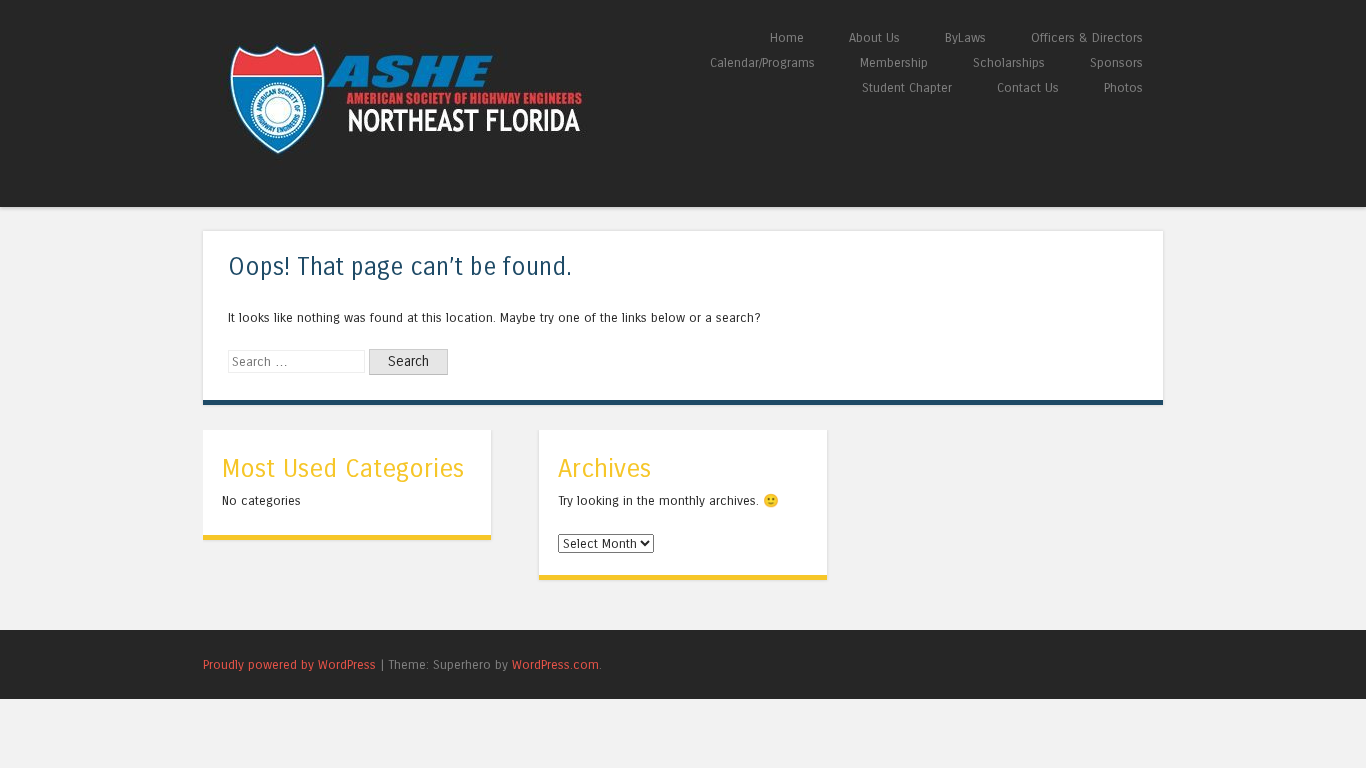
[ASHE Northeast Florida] (443, 169)
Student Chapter (907, 87)
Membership (894, 62)
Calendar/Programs (762, 62)
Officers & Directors (1087, 37)
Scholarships (1009, 62)
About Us (874, 37)
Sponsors (1116, 62)
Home (787, 37)
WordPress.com (555, 664)
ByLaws (965, 37)
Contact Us (1028, 87)
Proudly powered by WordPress (289, 664)
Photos (1123, 87)
